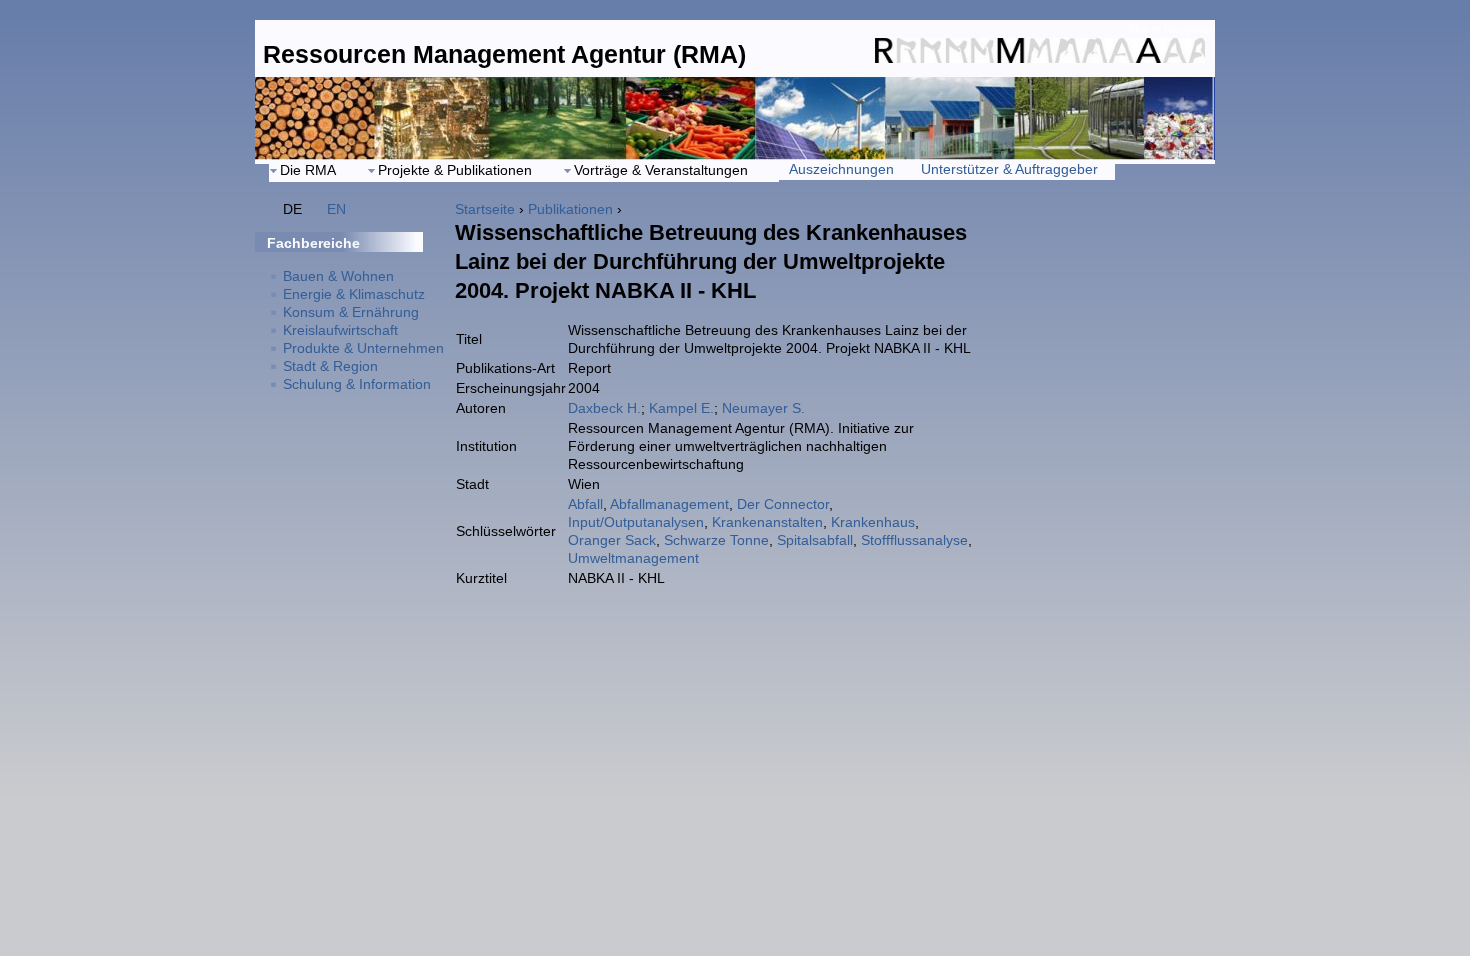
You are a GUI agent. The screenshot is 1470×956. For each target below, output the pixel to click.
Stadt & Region (330, 366)
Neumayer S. (763, 408)
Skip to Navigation (1171, 29)
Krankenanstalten (767, 522)
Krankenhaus (873, 522)
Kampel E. (681, 408)
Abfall (585, 504)
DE (292, 209)
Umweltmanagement (633, 558)
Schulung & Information (357, 384)
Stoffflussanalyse (914, 540)
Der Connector (783, 504)
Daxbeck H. (604, 408)
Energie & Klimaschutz (354, 294)
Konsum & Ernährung (351, 312)
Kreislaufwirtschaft (340, 330)
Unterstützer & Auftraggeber (1009, 169)
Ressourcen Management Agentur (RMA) (504, 54)
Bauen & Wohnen (338, 276)
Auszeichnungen (841, 169)
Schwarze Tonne (716, 540)
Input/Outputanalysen (636, 522)
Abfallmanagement (669, 504)
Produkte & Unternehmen (363, 348)
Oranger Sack (612, 540)
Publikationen (570, 209)
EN (336, 209)
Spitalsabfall (815, 540)
